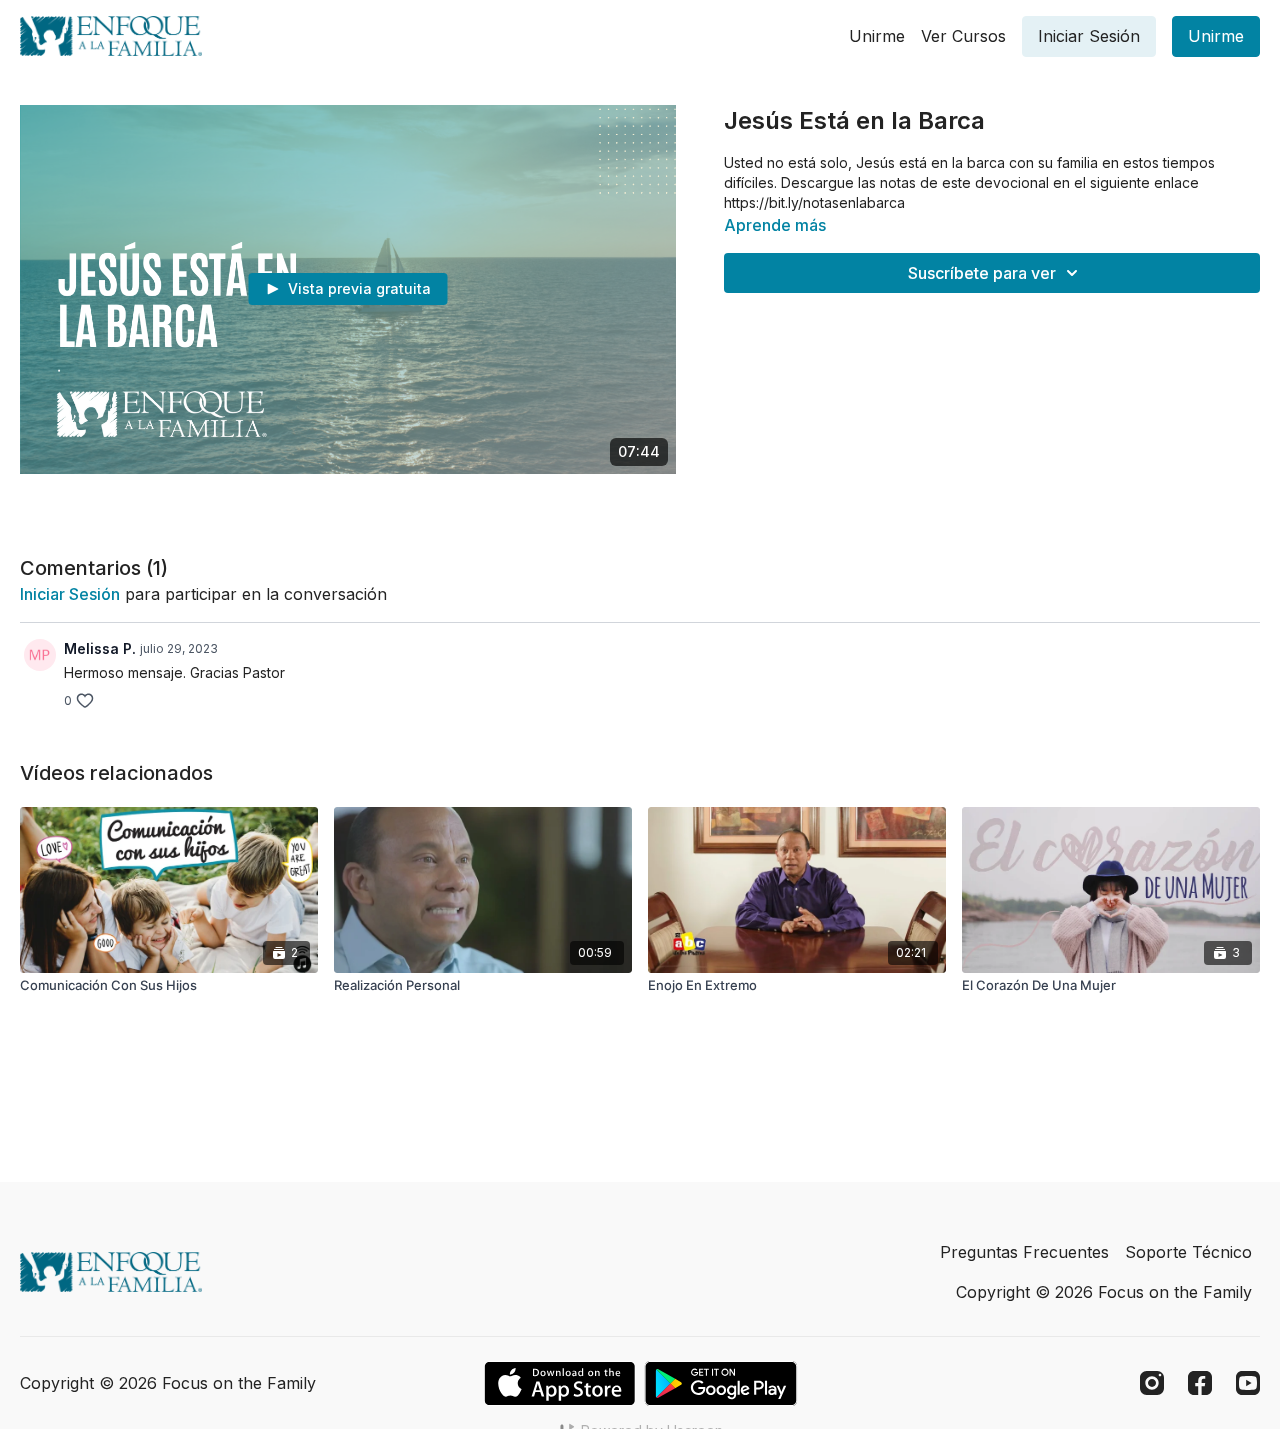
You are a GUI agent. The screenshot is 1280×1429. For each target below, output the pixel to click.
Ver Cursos (963, 36)
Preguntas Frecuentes (1024, 1252)
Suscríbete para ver (982, 273)
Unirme (877, 36)
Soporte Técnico (1188, 1252)
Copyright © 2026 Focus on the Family (1104, 1292)
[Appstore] (559, 1383)
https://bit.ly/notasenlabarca (814, 202)
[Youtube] (1248, 1383)
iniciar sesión (70, 594)
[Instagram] (1152, 1383)
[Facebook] (1200, 1383)
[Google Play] (721, 1383)
